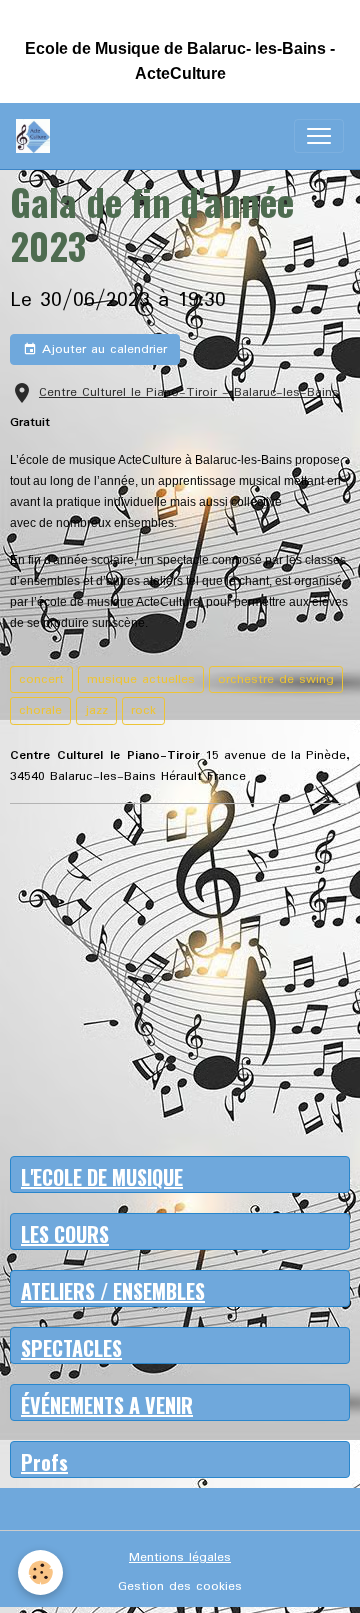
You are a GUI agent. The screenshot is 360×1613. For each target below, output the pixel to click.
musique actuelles (141, 679)
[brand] (37, 136)
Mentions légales (180, 1557)
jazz (96, 710)
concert (41, 679)
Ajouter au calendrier (102, 349)
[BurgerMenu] (319, 136)
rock (143, 710)
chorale (40, 710)
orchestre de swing (276, 679)
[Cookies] (40, 1572)
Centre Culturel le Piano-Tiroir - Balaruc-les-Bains (189, 393)
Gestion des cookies (180, 1586)
